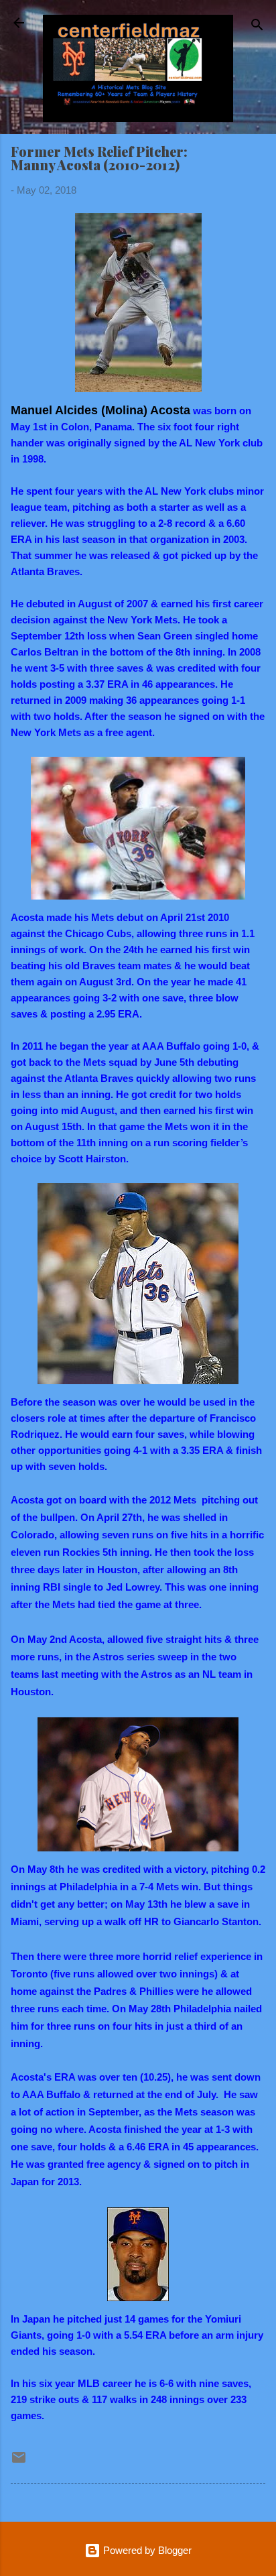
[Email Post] (19, 2462)
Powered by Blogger (146, 2550)
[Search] (257, 27)
